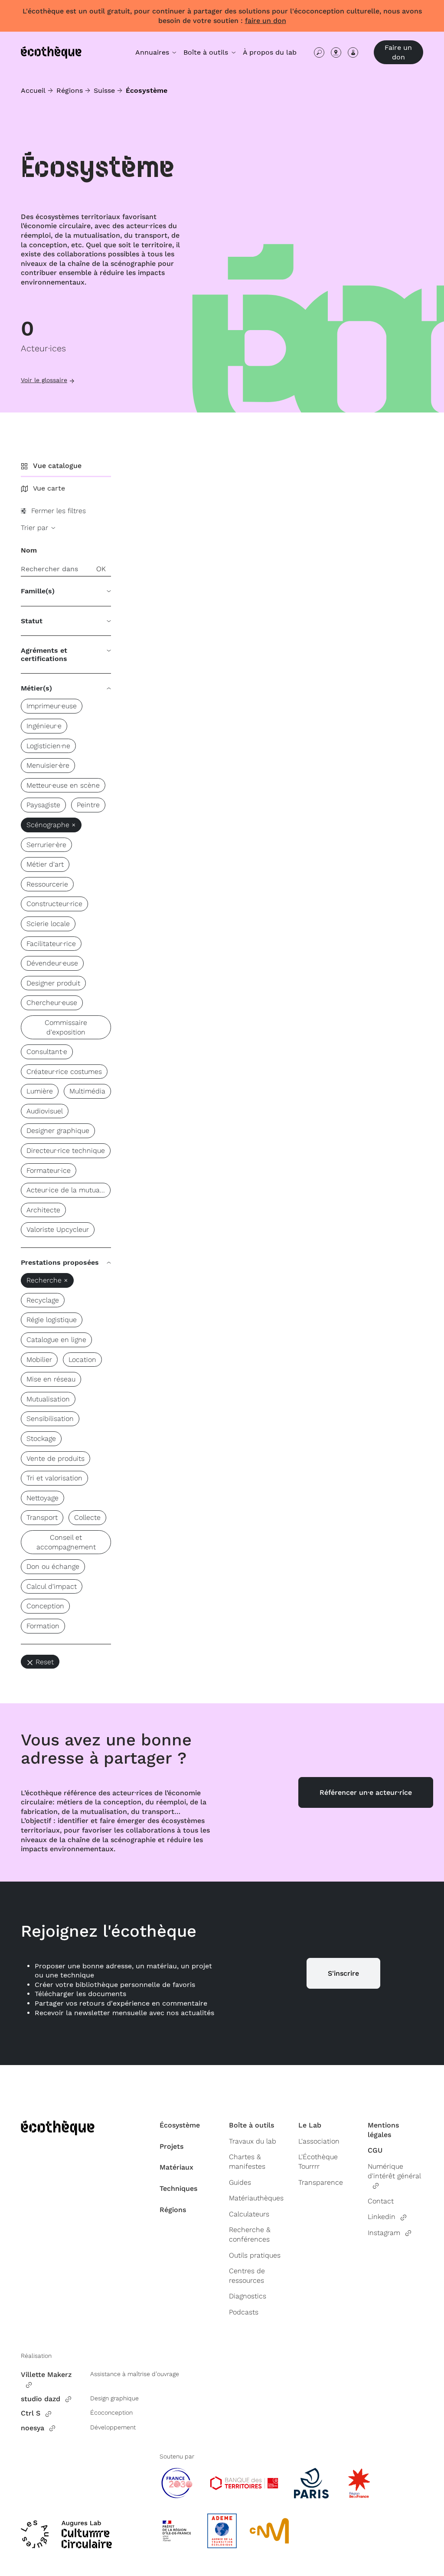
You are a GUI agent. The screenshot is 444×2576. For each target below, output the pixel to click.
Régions (70, 90)
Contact (381, 2201)
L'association (319, 2141)
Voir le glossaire (44, 380)
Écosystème (180, 2125)
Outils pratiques (255, 2255)
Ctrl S (31, 2413)
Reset (45, 1662)
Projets (171, 2146)
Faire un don (398, 52)
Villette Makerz (46, 2375)
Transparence (321, 2182)
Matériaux (176, 2167)
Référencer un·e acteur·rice (366, 1792)
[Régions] (336, 52)
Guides (240, 2182)
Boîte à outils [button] (207, 52)
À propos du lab (270, 52)
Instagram (384, 2233)
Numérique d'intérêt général (394, 2171)
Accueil (33, 90)
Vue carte (49, 488)
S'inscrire (343, 1973)
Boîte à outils (251, 2125)
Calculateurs (249, 2214)
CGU (375, 2150)
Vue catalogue (57, 466)
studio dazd (41, 2399)
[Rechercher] (319, 52)
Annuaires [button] (153, 52)
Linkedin (382, 2217)
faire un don (266, 21)
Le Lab (310, 2125)
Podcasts (244, 2312)
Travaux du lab (253, 2141)
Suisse (104, 90)
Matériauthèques (256, 2198)
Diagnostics (248, 2296)
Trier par (36, 528)
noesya (33, 2428)
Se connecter (353, 52)
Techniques (178, 2188)
